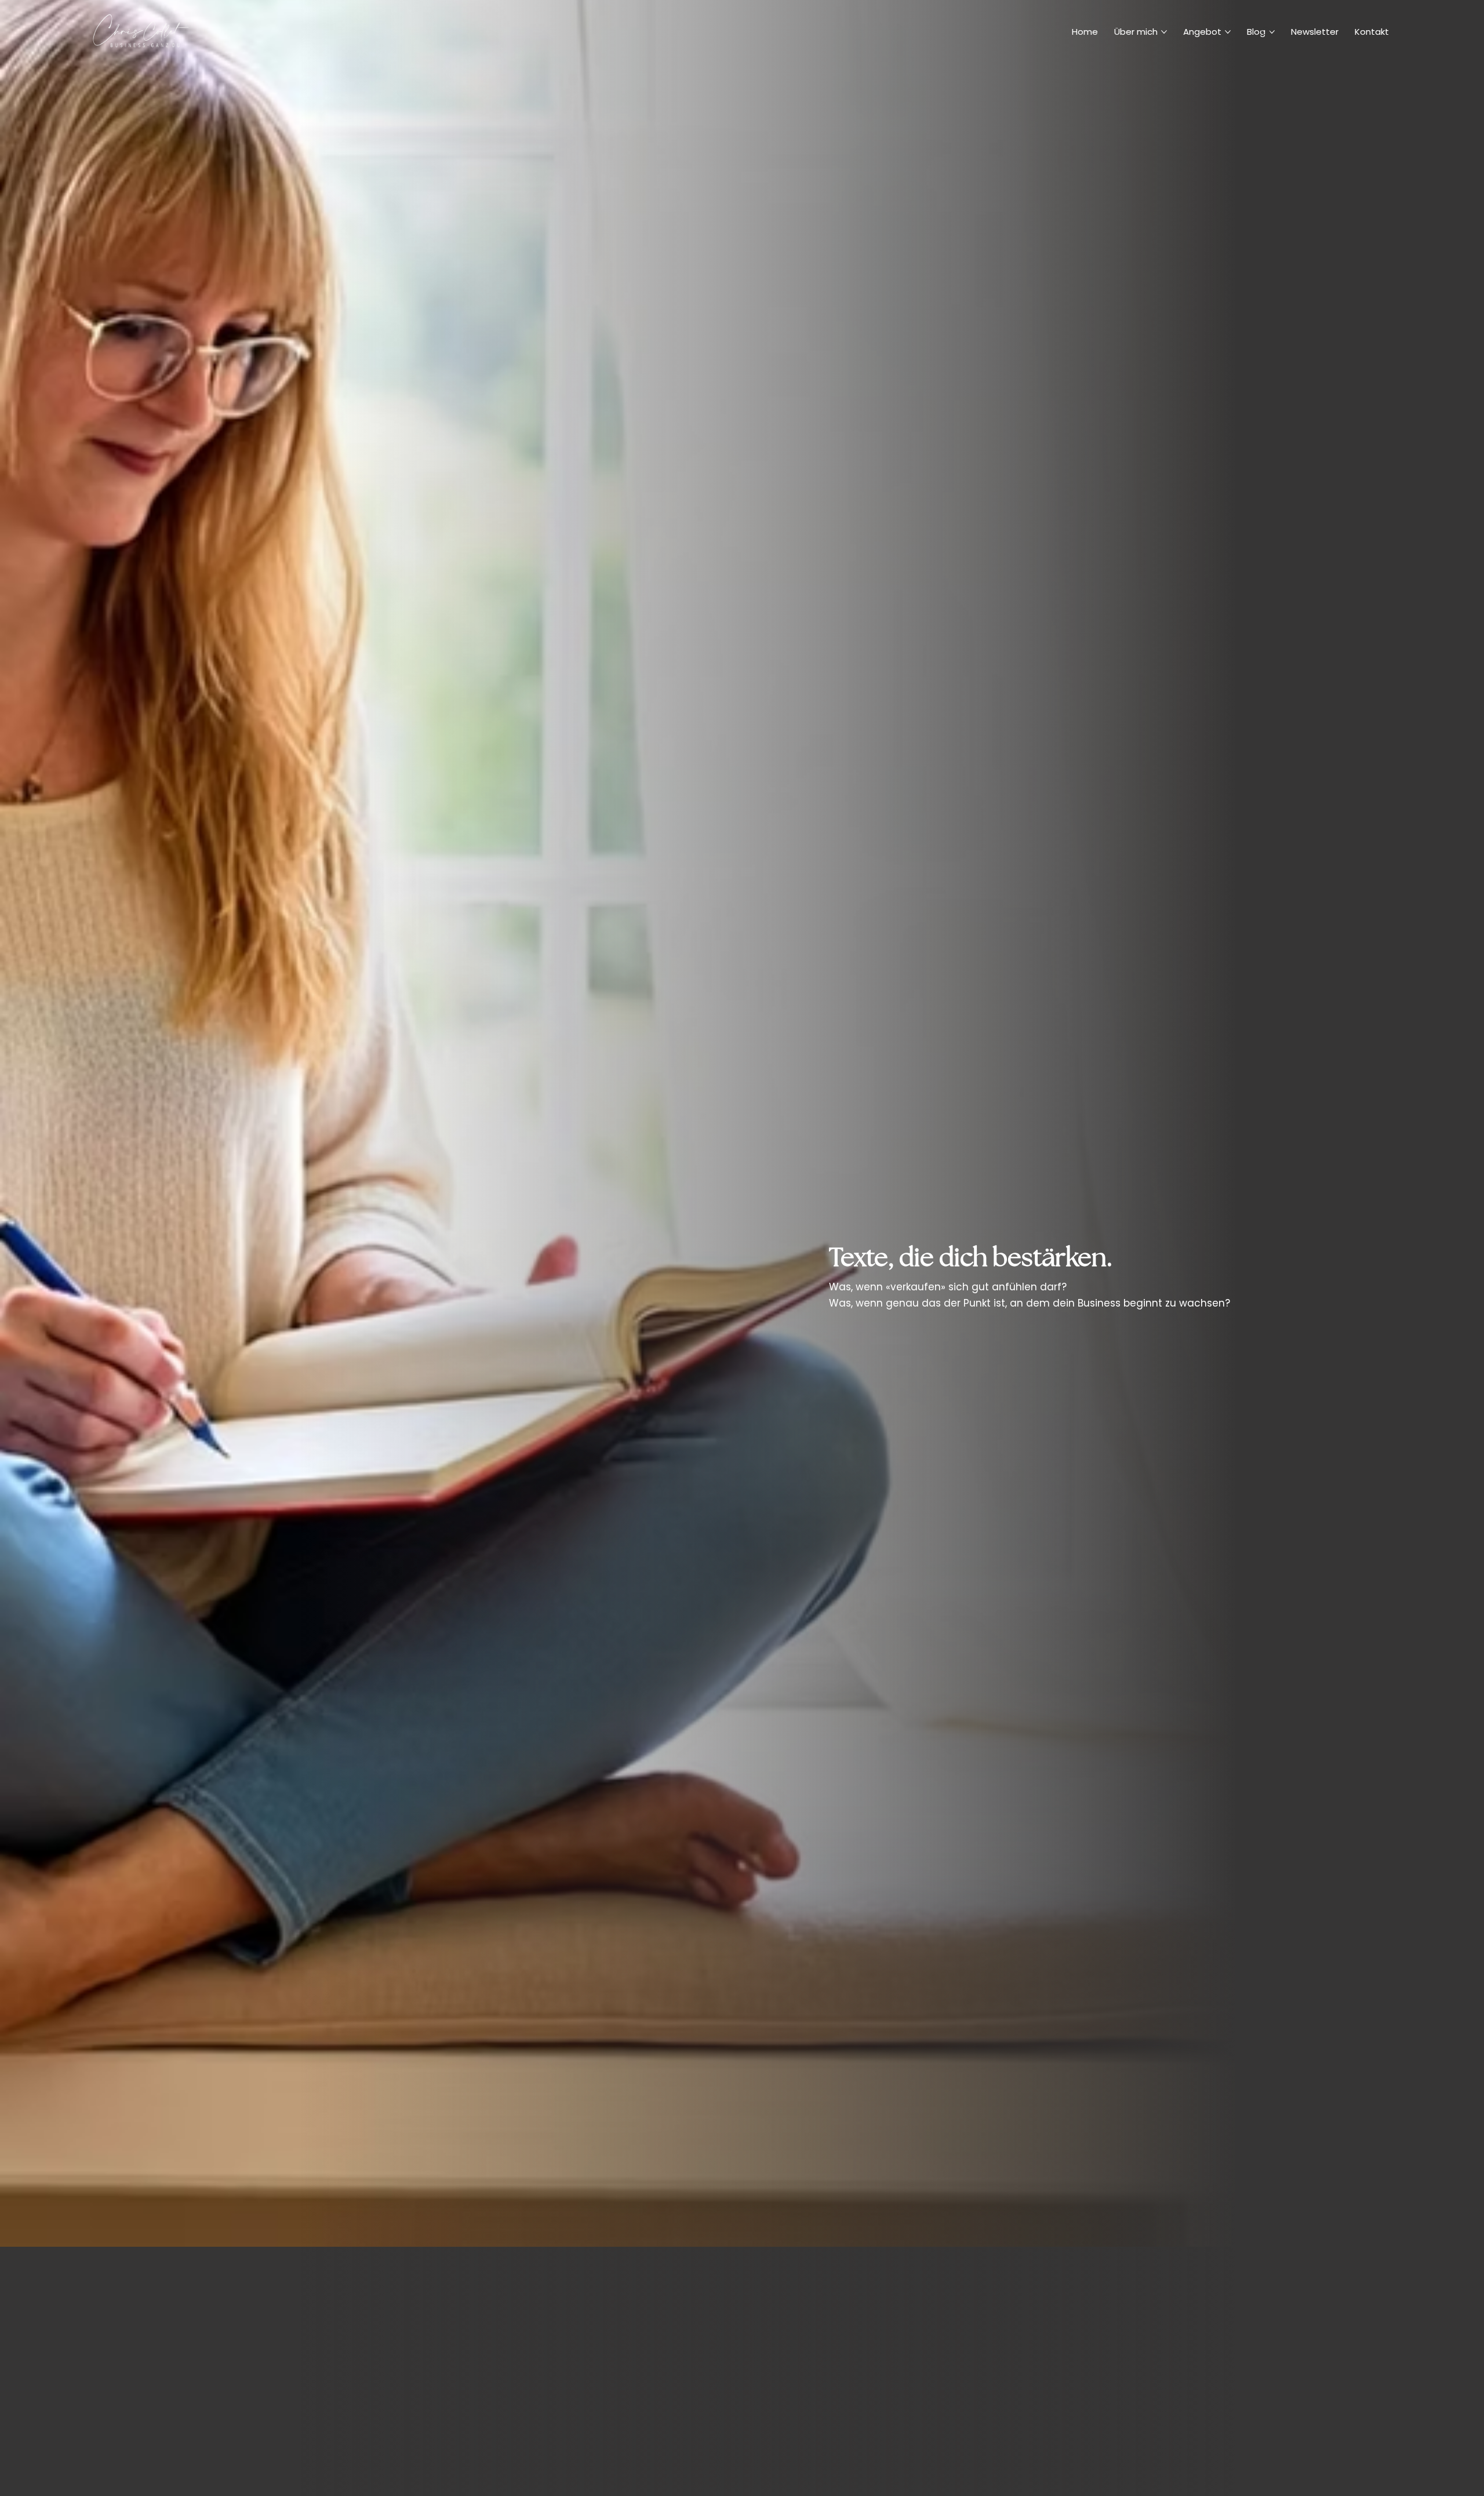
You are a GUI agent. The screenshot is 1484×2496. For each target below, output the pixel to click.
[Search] (1267, 32)
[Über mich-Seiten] (1164, 32)
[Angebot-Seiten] (1228, 32)
